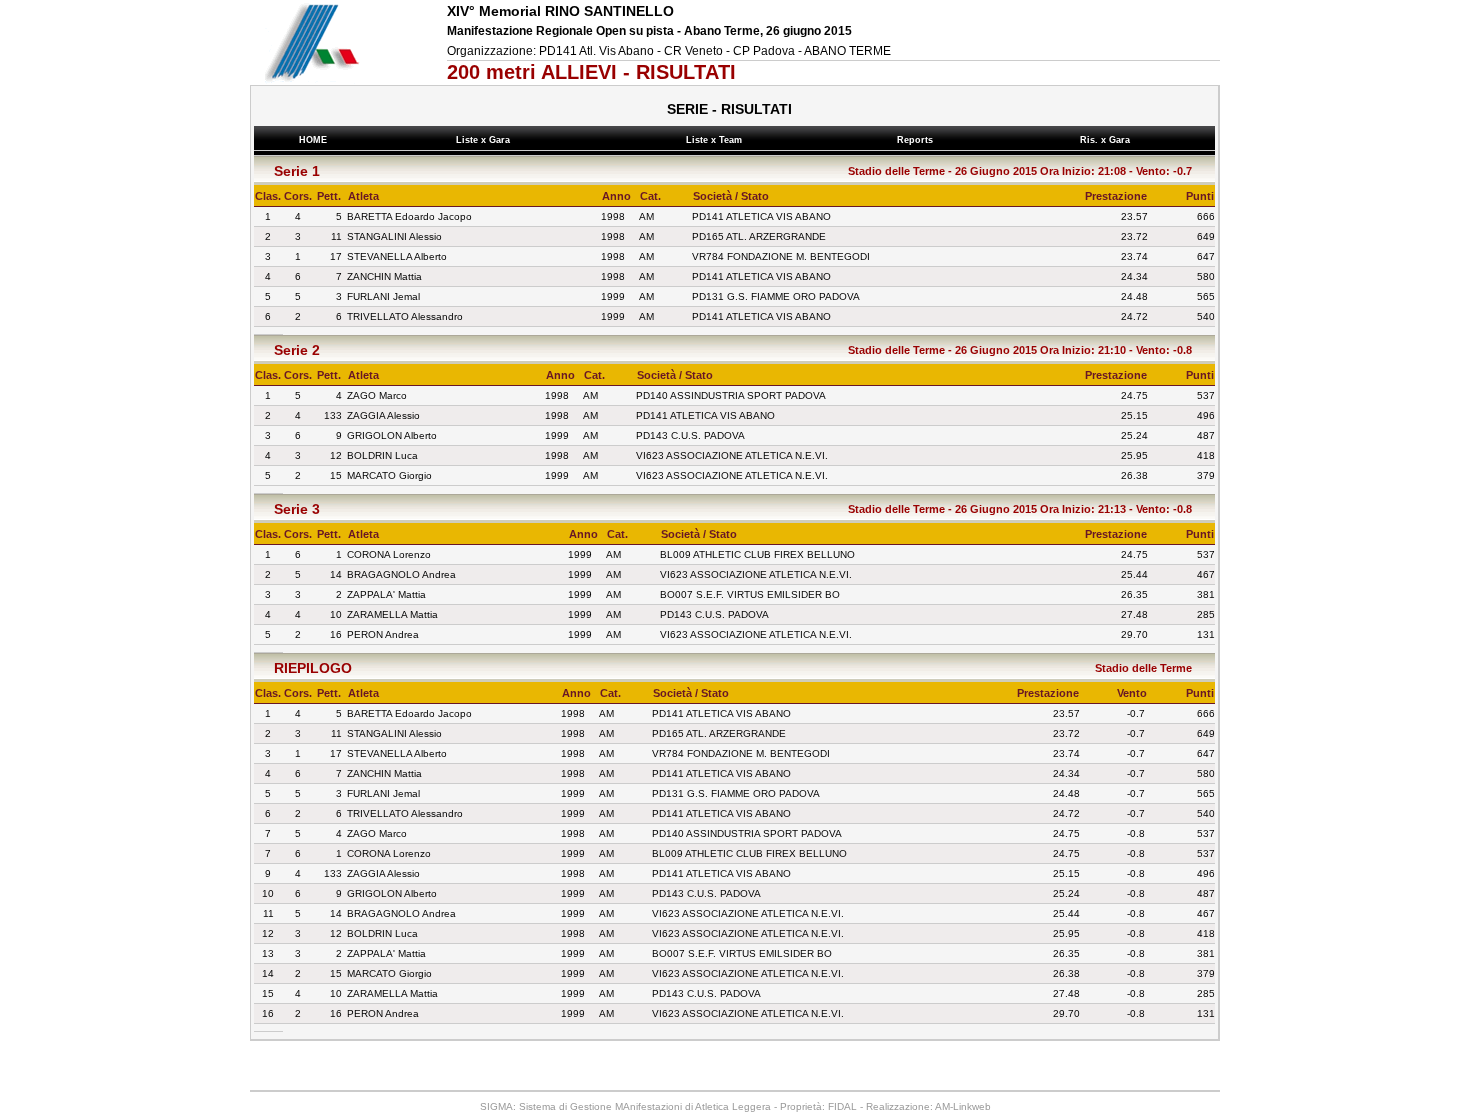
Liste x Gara (486, 140)
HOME (313, 140)
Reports (918, 140)
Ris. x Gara (1108, 140)
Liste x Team (717, 140)
